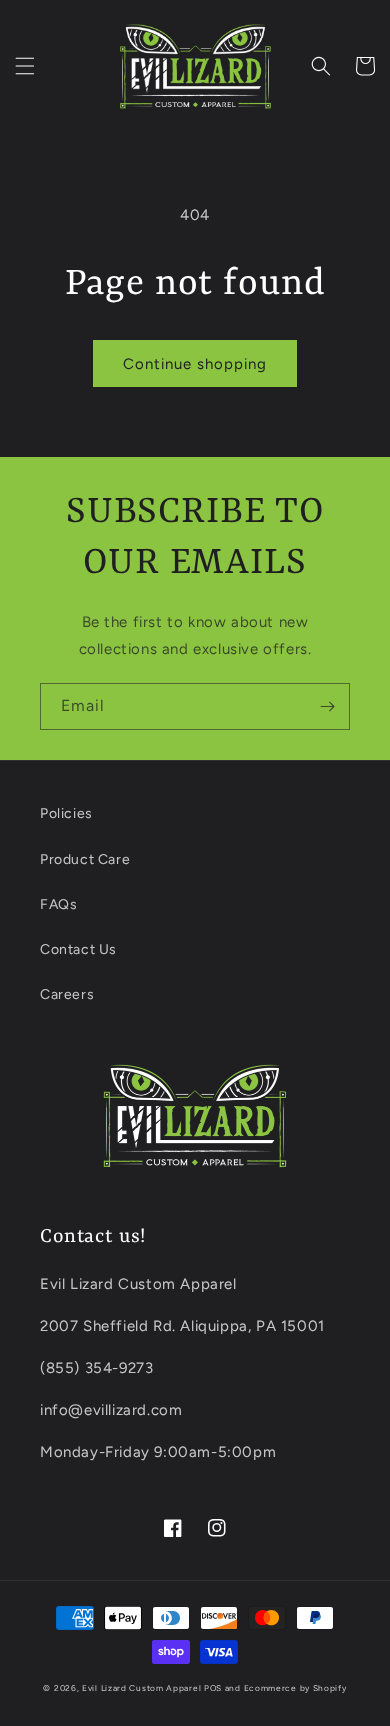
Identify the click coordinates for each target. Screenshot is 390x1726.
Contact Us (78, 949)
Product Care (85, 859)
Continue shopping (195, 364)
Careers (67, 994)
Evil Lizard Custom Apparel (141, 1688)
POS (213, 1688)
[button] (25, 66)
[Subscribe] (327, 706)
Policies (66, 813)
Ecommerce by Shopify (295, 1688)
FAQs (58, 904)
